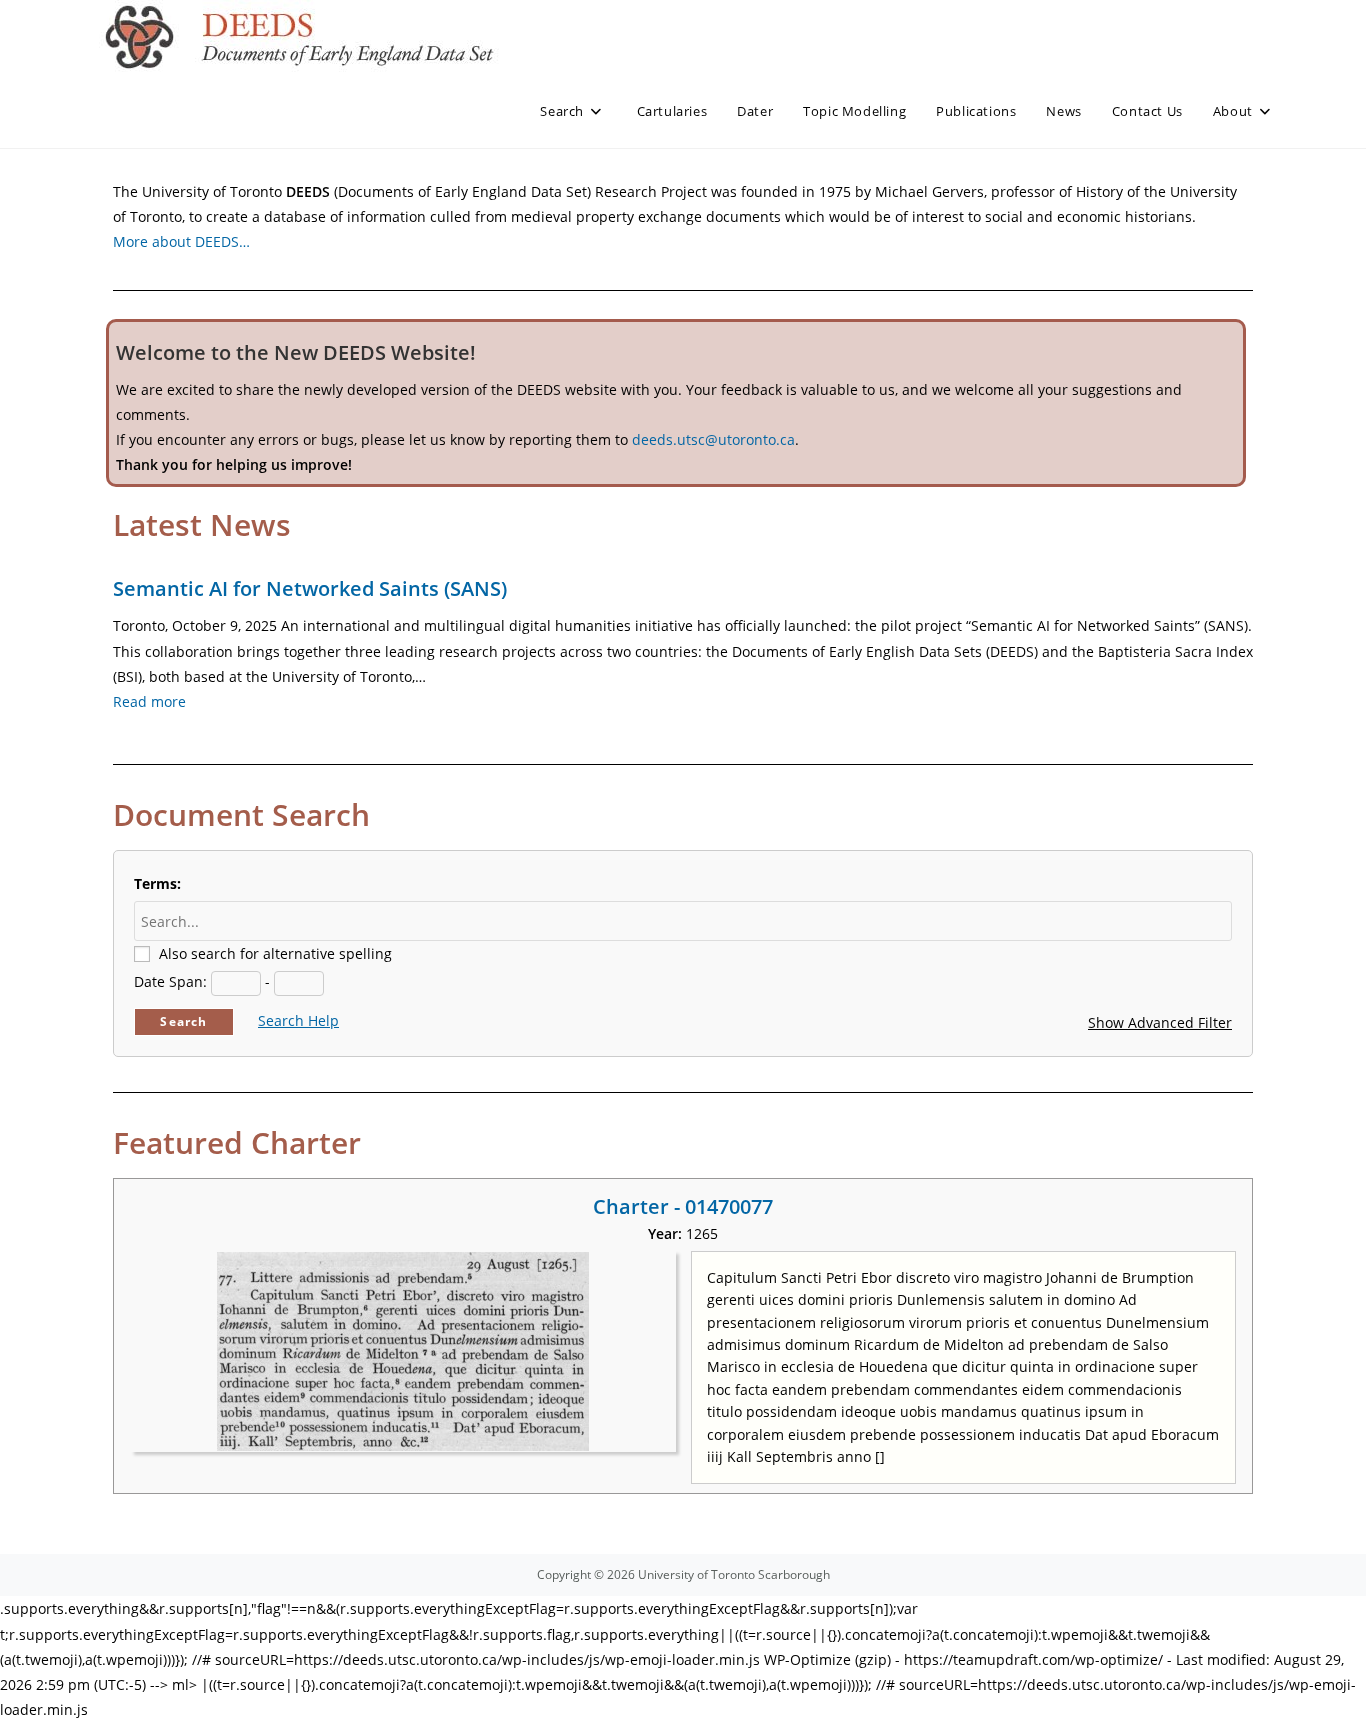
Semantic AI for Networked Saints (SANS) (310, 588)
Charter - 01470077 (683, 1206)
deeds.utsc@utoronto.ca (713, 439)
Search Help (298, 1020)
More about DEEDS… (181, 241)
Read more (149, 701)
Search (183, 1021)
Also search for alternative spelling (275, 953)
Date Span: (170, 981)
